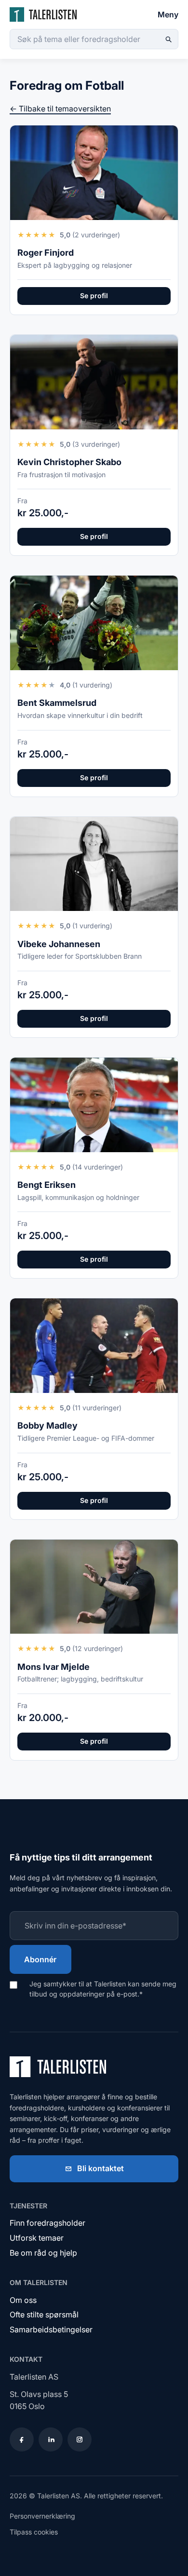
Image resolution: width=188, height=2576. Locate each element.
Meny (168, 14)
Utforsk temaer (37, 2238)
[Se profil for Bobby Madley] (94, 1346)
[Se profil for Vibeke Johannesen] (94, 864)
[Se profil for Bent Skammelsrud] (94, 623)
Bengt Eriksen (47, 1185)
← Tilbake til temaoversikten (60, 109)
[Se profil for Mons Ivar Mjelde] (94, 1587)
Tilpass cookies (34, 2532)
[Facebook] (22, 2439)
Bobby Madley (47, 1426)
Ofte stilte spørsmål (44, 2314)
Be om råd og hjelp (43, 2253)
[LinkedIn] (51, 2439)
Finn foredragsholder (47, 2223)
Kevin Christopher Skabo (69, 462)
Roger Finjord (46, 253)
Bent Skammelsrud (57, 703)
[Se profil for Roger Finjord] (94, 173)
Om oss (23, 2300)
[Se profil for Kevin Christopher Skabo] (94, 382)
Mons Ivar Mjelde (54, 1667)
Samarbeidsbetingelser (51, 2329)
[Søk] (168, 39)
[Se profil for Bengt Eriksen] (94, 1105)
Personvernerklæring (42, 2516)
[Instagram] (80, 2439)
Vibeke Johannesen (59, 944)
